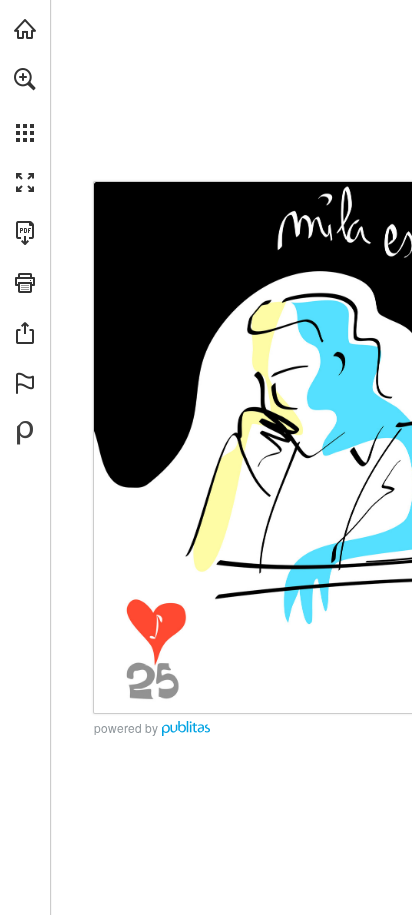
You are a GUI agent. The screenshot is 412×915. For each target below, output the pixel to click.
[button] (25, 79)
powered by (126, 727)
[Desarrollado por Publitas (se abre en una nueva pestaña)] (25, 433)
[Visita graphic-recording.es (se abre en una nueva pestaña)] (25, 29)
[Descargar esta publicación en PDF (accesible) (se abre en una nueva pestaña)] (25, 233)
